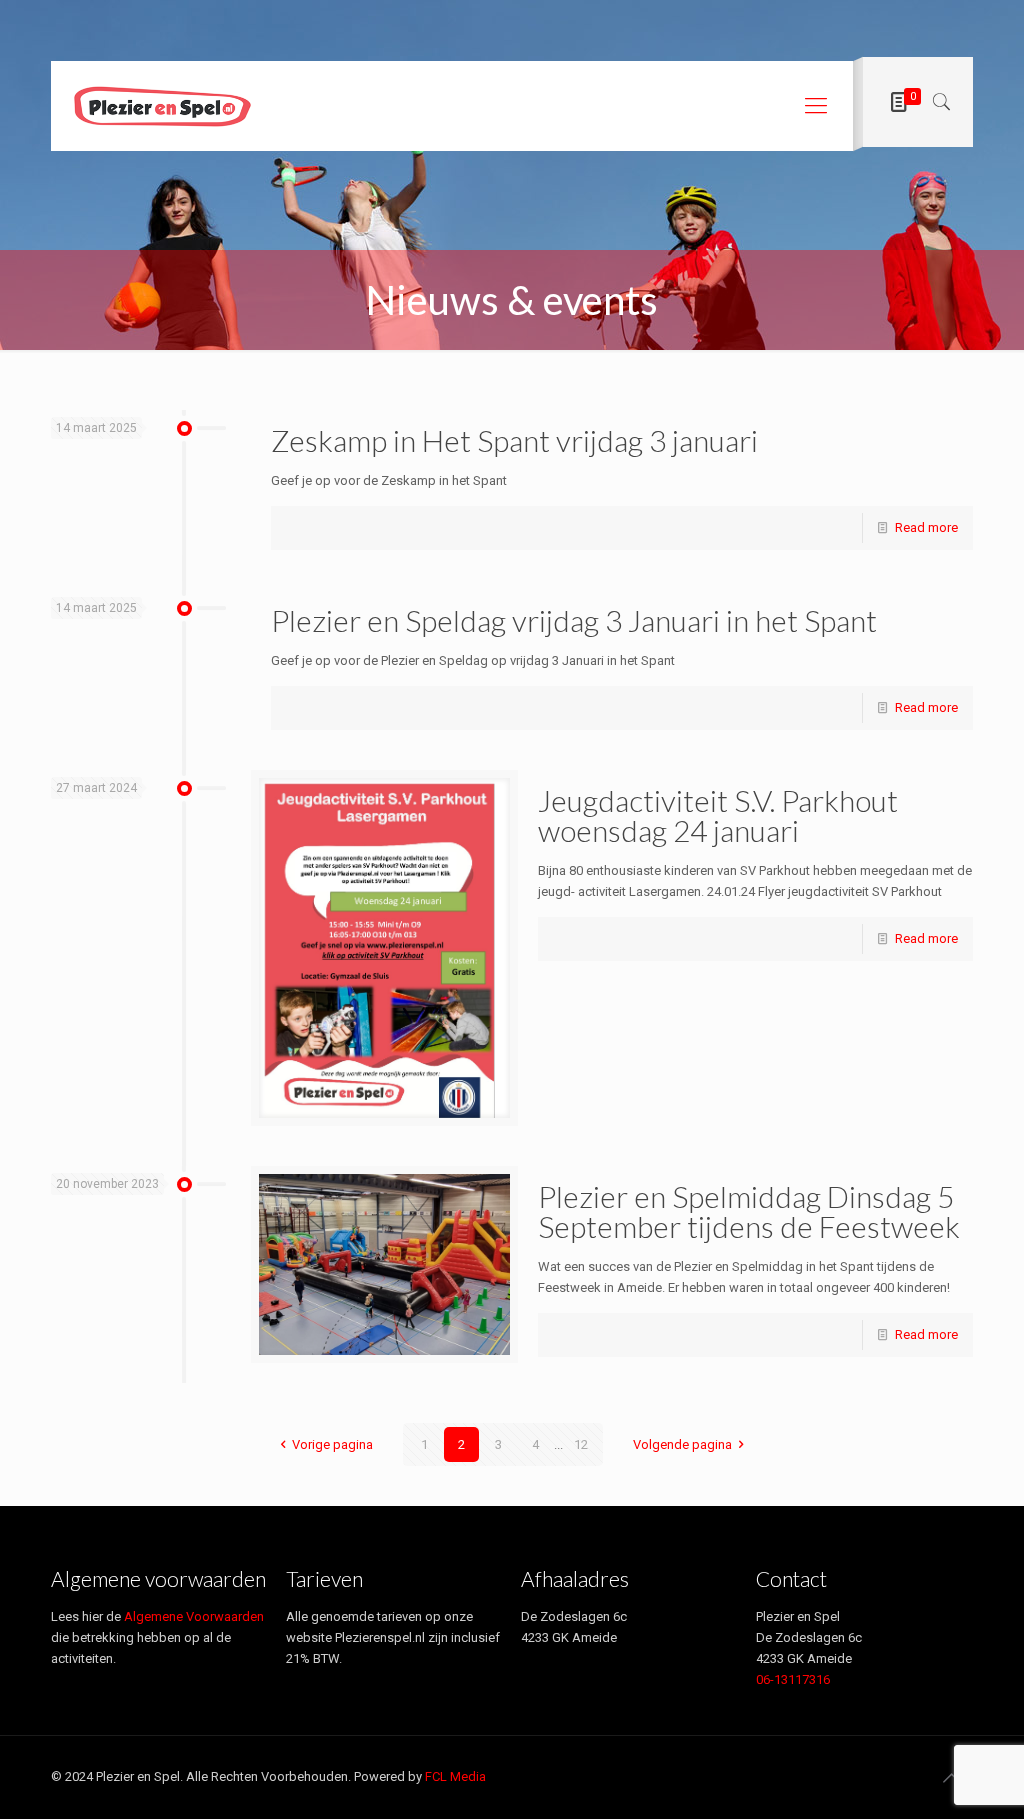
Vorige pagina (332, 1444)
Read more (926, 527)
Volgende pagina (682, 1444)
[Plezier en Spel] (162, 106)
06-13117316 (793, 1679)
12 (581, 1444)
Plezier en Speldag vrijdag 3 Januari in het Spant (574, 620)
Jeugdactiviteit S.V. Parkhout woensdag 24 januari (718, 815)
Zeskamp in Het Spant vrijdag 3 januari (514, 440)
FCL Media (455, 1776)
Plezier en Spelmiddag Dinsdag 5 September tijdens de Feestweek (749, 1211)
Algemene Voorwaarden (194, 1616)
